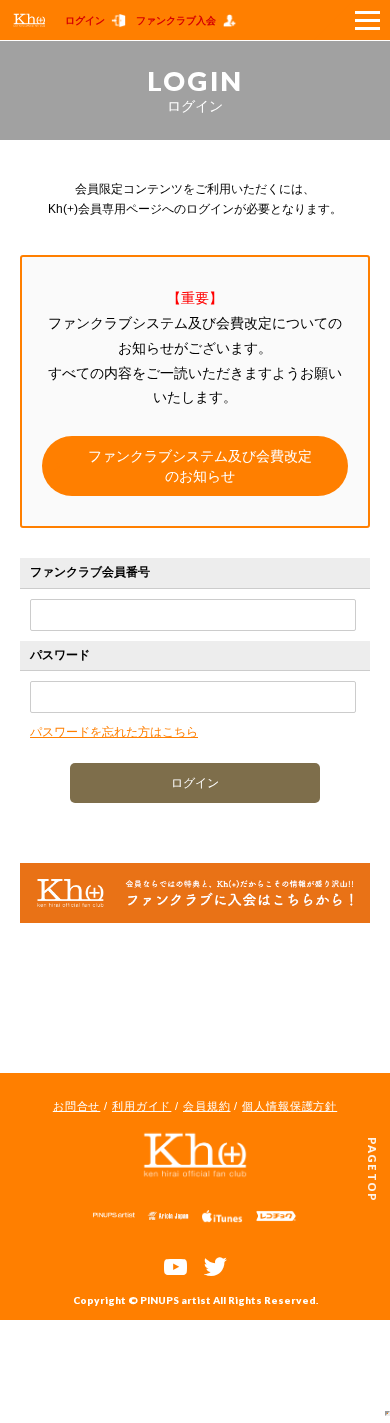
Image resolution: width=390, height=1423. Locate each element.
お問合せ (77, 1106)
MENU (352, 20)
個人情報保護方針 (289, 1106)
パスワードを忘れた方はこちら (114, 732)
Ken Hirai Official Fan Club (195, 1155)
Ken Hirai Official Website (30, 20)
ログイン (85, 20)
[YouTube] (175, 1265)
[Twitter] (215, 1265)
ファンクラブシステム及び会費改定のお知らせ (200, 466)
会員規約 (207, 1106)
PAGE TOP (372, 1169)
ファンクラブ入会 (176, 20)
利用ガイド (141, 1106)
